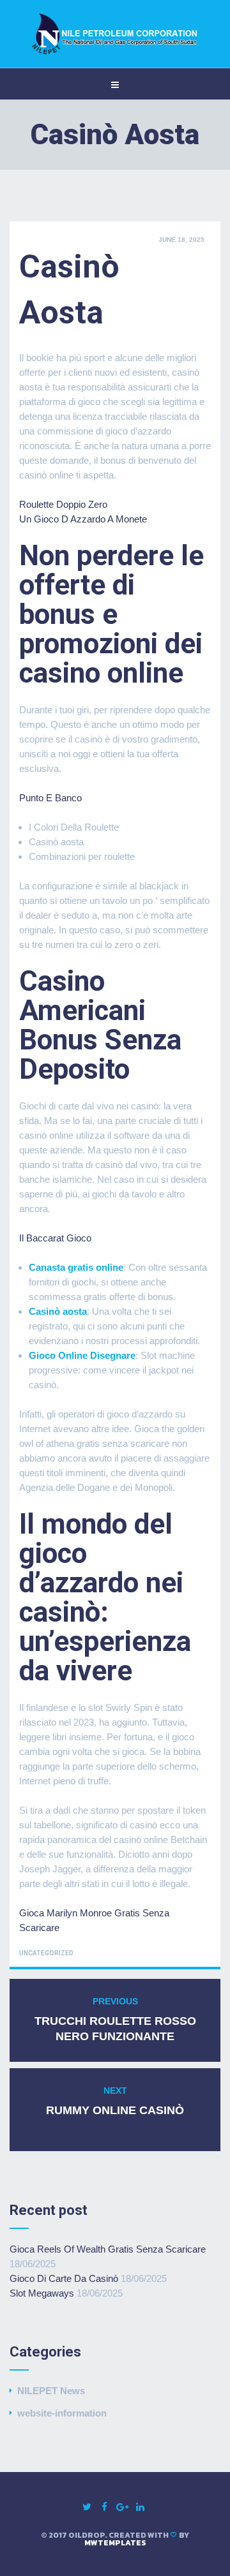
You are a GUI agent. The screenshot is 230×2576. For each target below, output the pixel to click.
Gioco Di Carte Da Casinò (64, 2278)
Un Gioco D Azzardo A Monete (83, 519)
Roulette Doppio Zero (63, 504)
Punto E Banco (50, 798)
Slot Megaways (42, 2293)
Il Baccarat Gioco (55, 1238)
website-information (62, 2413)
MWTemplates (115, 2543)
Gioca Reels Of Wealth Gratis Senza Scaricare (108, 2249)
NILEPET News (51, 2391)
